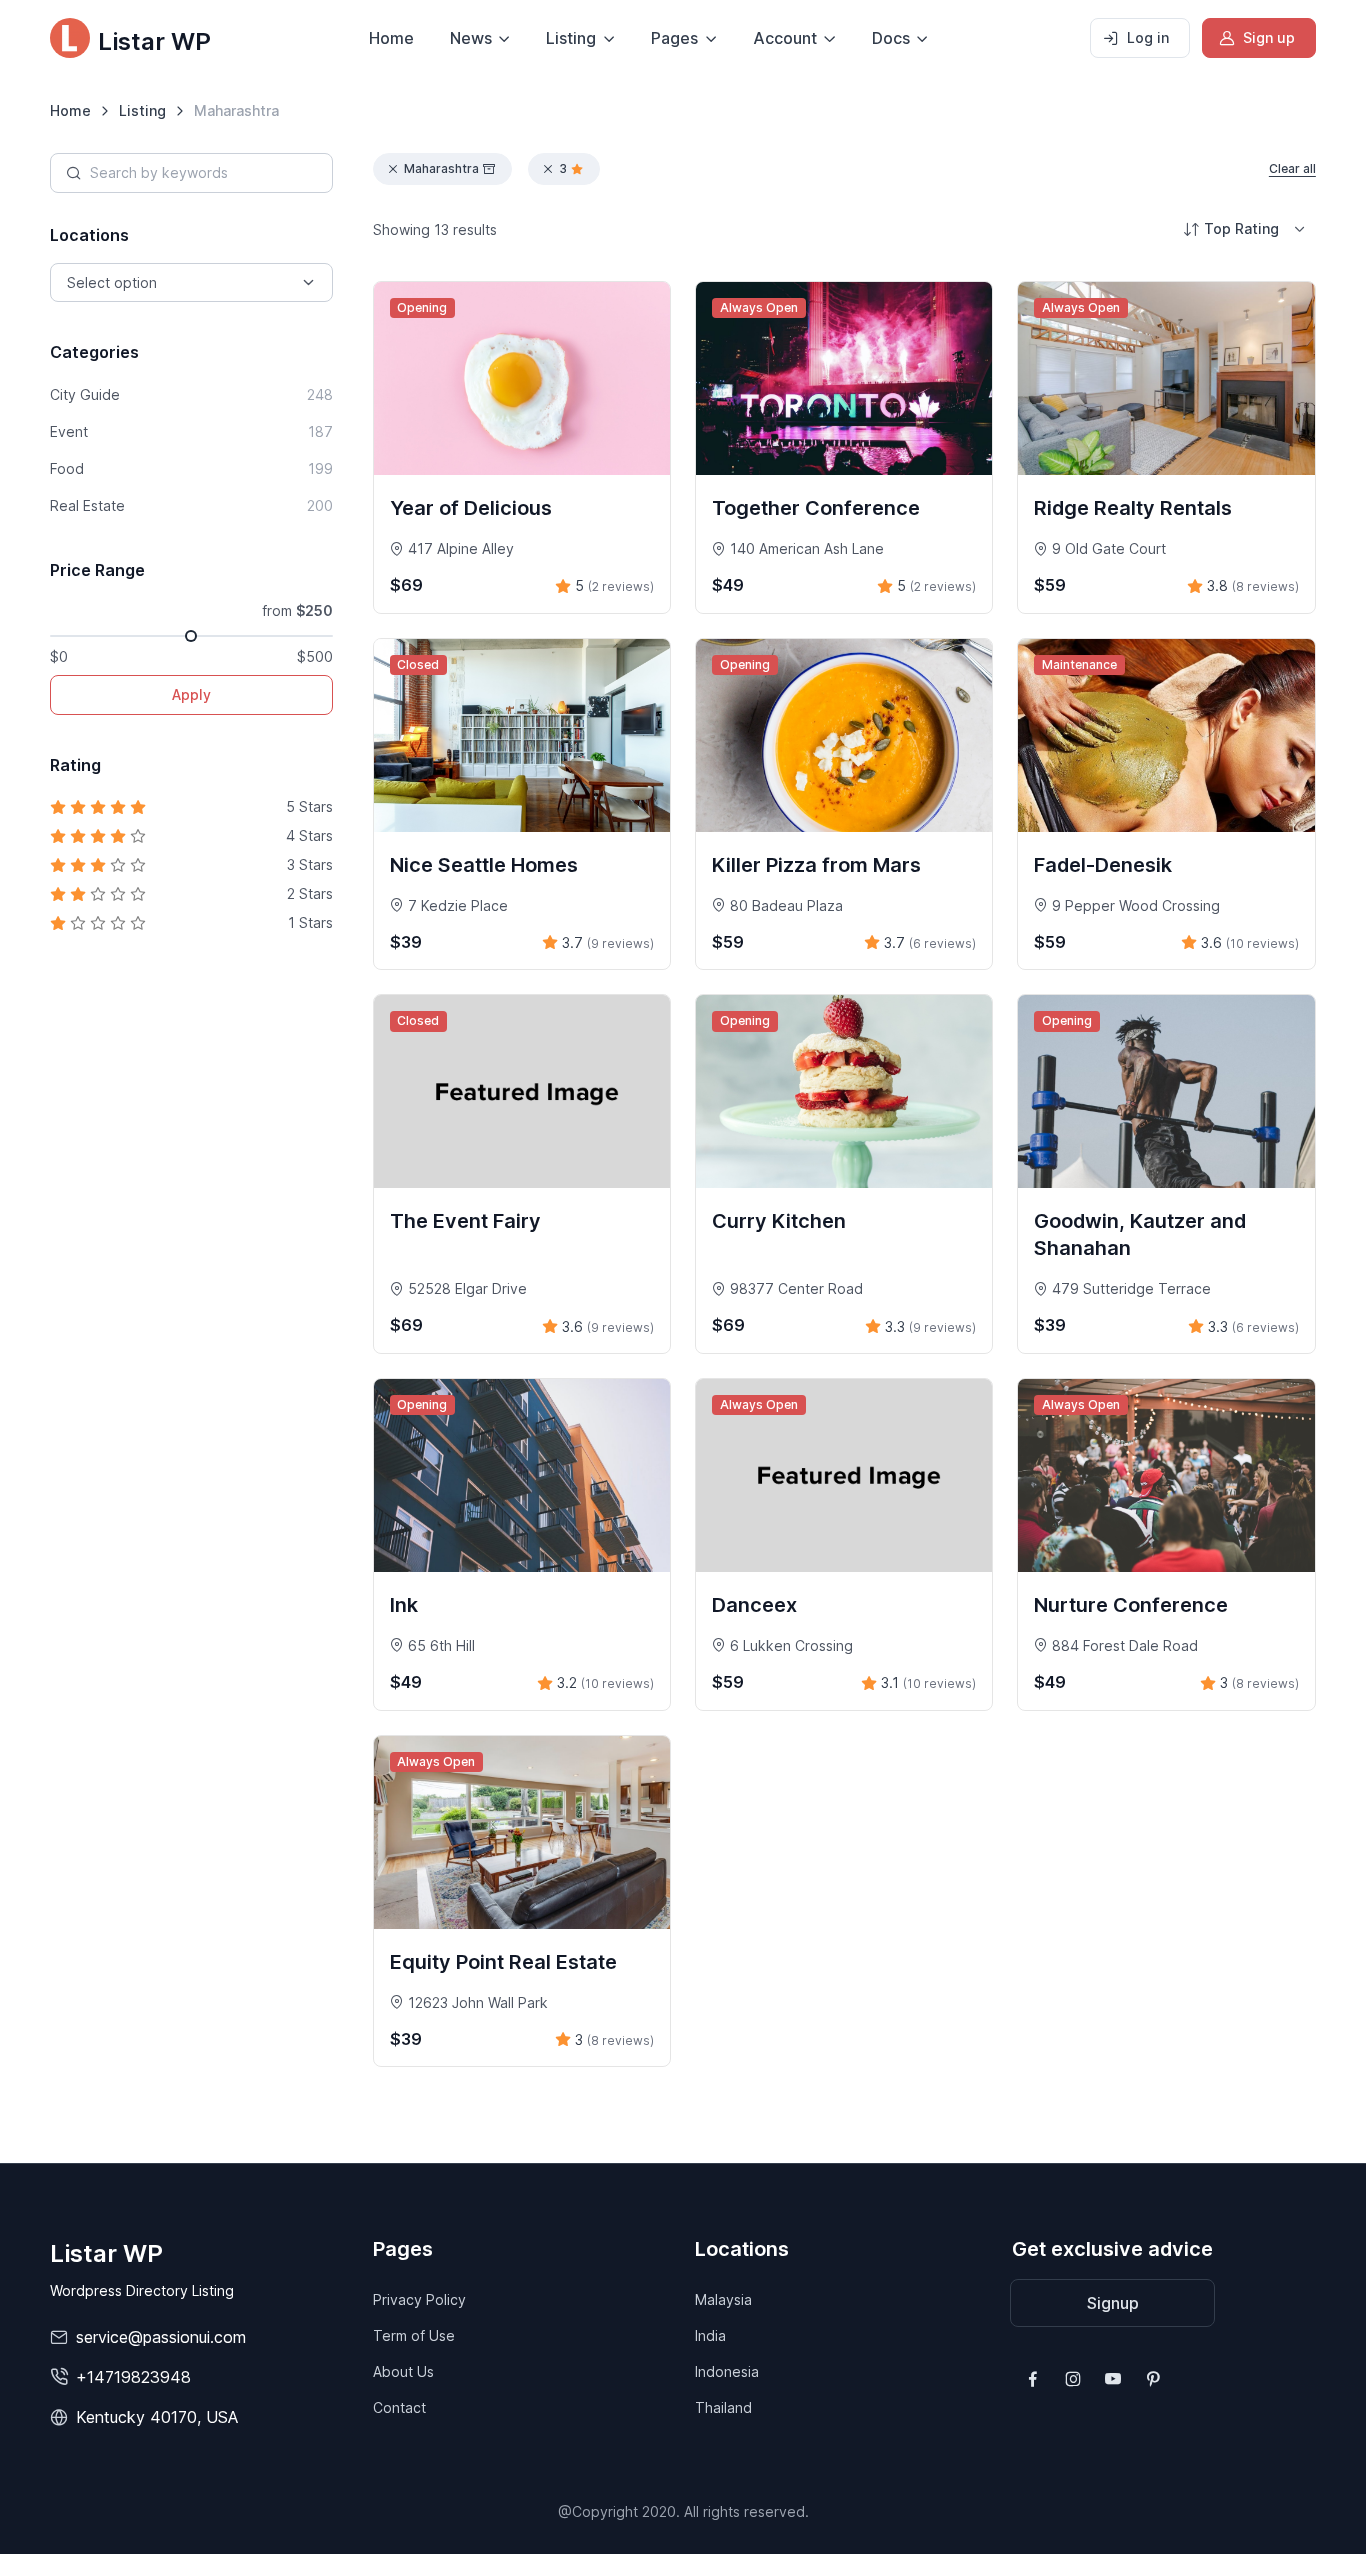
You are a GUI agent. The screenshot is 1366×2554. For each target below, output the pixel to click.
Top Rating (1241, 228)
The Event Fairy (465, 1221)
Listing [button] (571, 38)
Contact (399, 2407)
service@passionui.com (161, 2337)
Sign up (1269, 37)
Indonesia (727, 2371)
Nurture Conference (1131, 1605)
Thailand (723, 2407)
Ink (404, 1605)
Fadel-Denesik (1103, 865)
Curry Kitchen (779, 1221)
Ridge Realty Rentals (1133, 508)
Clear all (1292, 168)
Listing (142, 110)
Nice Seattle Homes (484, 865)
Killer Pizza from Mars (816, 865)
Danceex (754, 1605)
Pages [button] (674, 38)
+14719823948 (133, 2377)
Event (191, 431)
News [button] (471, 38)
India (710, 2335)
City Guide (191, 394)
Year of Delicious (471, 508)
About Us (403, 2371)
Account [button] (785, 38)
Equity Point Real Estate (503, 1962)
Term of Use (414, 2335)
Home (391, 38)
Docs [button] (891, 38)
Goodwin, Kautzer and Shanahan (1140, 1234)
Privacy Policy (419, 2299)
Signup (1113, 2303)
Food (191, 468)
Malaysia (723, 2299)
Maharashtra (441, 168)
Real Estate (191, 505)
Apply (191, 694)
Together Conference (816, 508)
